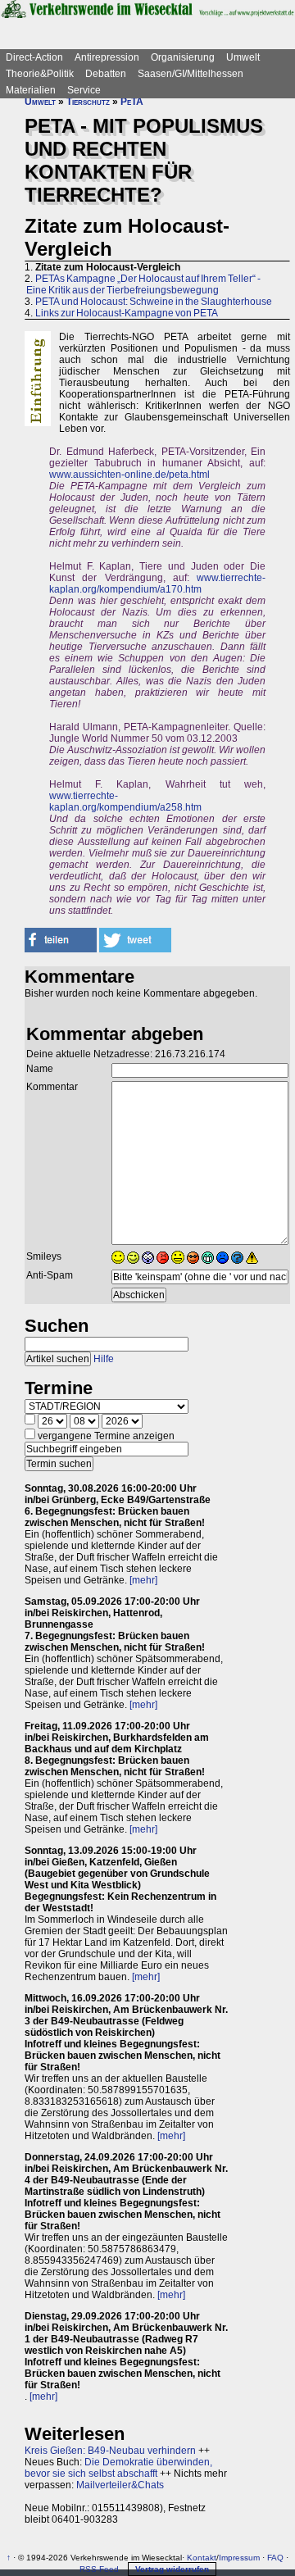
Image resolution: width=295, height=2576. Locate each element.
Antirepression (107, 57)
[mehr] (143, 1580)
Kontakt (202, 2558)
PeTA (132, 102)
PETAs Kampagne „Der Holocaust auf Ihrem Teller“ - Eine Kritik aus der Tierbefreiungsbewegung (143, 284)
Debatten (106, 74)
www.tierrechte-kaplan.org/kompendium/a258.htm (125, 802)
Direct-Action (34, 57)
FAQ (275, 2558)
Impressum (239, 2558)
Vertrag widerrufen (172, 2569)
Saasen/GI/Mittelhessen (191, 74)
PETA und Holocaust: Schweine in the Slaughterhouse (154, 302)
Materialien (31, 90)
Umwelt (243, 57)
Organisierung (183, 57)
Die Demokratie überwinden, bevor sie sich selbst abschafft (118, 2468)
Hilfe (104, 1359)
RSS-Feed (99, 2569)
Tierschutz (88, 102)
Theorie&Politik (40, 74)
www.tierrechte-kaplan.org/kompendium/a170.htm (157, 584)
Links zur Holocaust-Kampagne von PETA (127, 313)
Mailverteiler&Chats (120, 2485)
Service (84, 90)
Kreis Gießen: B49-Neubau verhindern (110, 2451)
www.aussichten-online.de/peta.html (129, 475)
